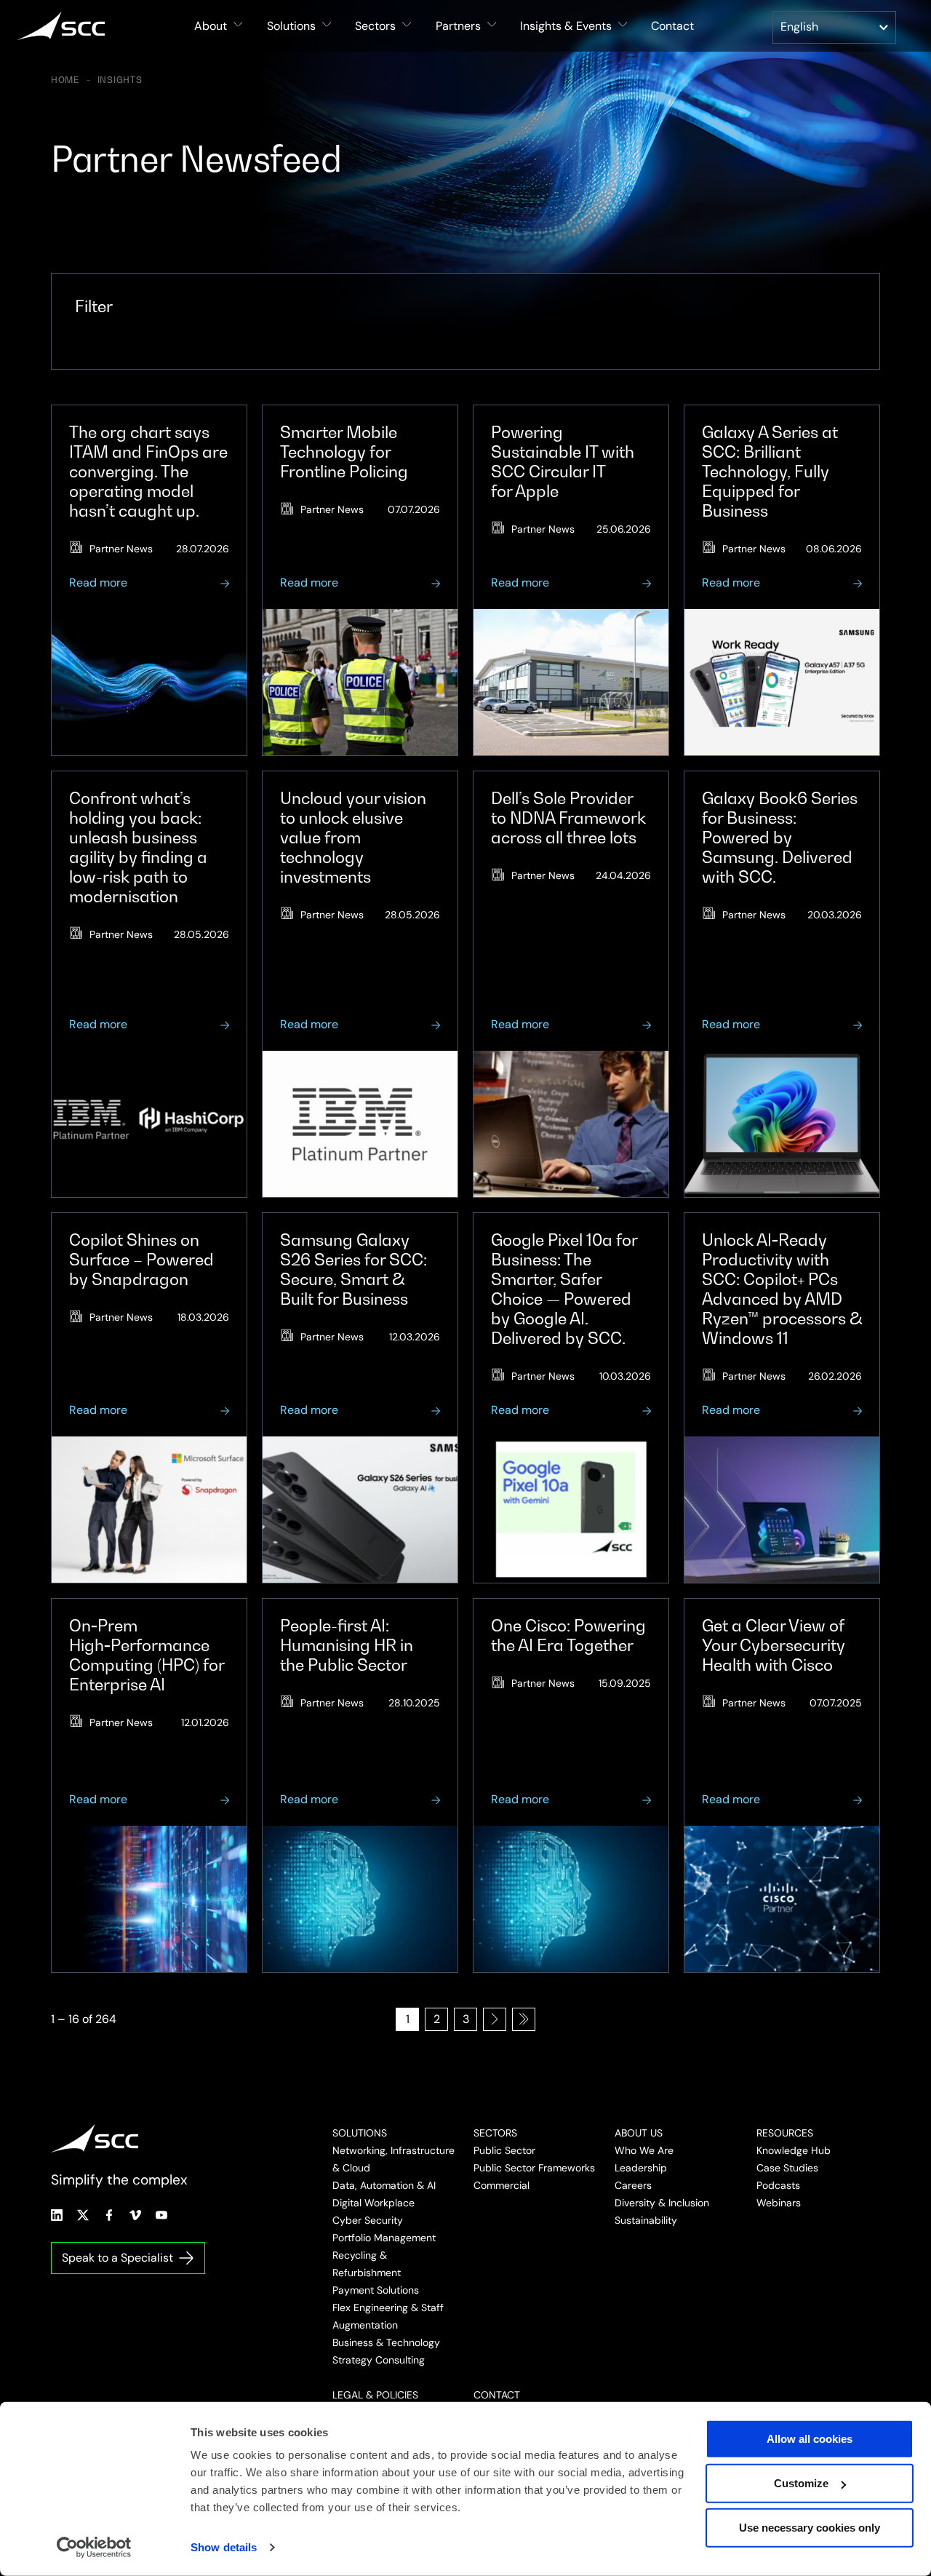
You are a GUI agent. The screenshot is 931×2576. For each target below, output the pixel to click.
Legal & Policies (375, 2395)
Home (65, 80)
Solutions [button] (291, 26)
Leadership (641, 2168)
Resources (785, 2133)
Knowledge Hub (794, 2150)
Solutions (360, 2133)
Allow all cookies (810, 2439)
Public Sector (504, 2150)
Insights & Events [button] (566, 26)
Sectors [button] (375, 26)
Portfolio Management (384, 2238)
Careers (633, 2185)
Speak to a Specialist (117, 2258)
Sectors (495, 2133)
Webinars (779, 2203)
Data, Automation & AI (384, 2185)
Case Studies (787, 2168)
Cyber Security (368, 2220)
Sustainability (646, 2220)
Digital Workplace (373, 2203)
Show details (224, 2547)
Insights (120, 80)
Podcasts (778, 2185)
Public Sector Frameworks (534, 2168)
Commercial (502, 2185)
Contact (672, 26)
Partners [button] (458, 26)
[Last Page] (524, 2019)
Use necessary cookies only (810, 2528)
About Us (639, 2133)
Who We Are (644, 2150)
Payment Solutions (376, 2290)
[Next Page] (495, 2019)
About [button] (211, 26)
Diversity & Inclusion (662, 2203)
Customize (801, 2483)
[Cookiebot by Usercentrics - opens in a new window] (94, 2548)
